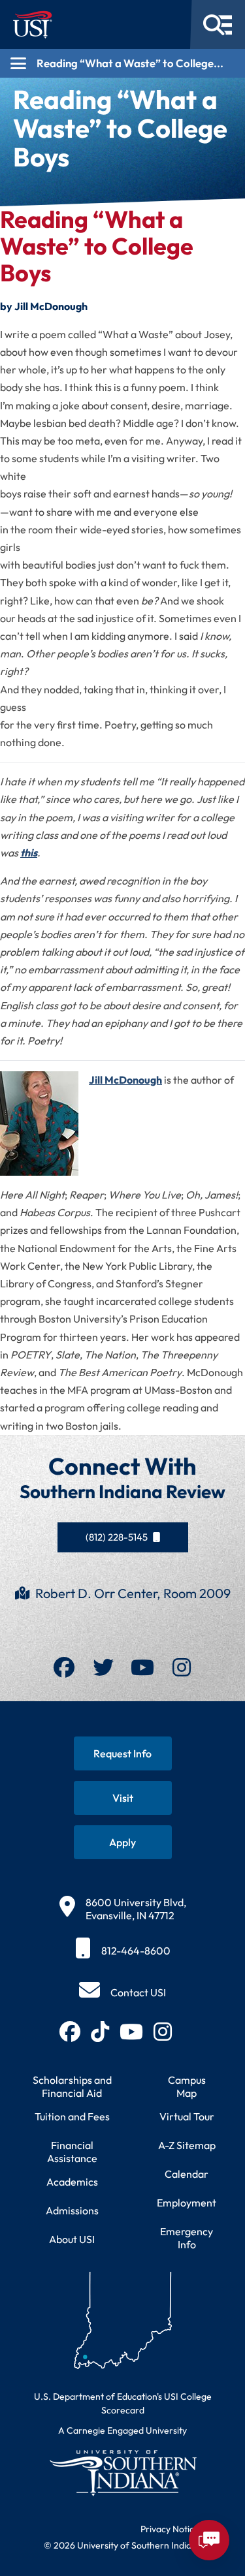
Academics (72, 2182)
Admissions (72, 2210)
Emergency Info (187, 2238)
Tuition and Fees (72, 2116)
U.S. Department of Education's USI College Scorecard (123, 2403)
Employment (187, 2203)
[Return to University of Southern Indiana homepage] (122, 2473)
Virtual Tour (187, 2116)
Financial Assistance (72, 2152)
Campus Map (187, 2086)
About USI (72, 2239)
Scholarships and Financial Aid (72, 2086)
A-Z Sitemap (187, 2145)
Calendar (187, 2174)
